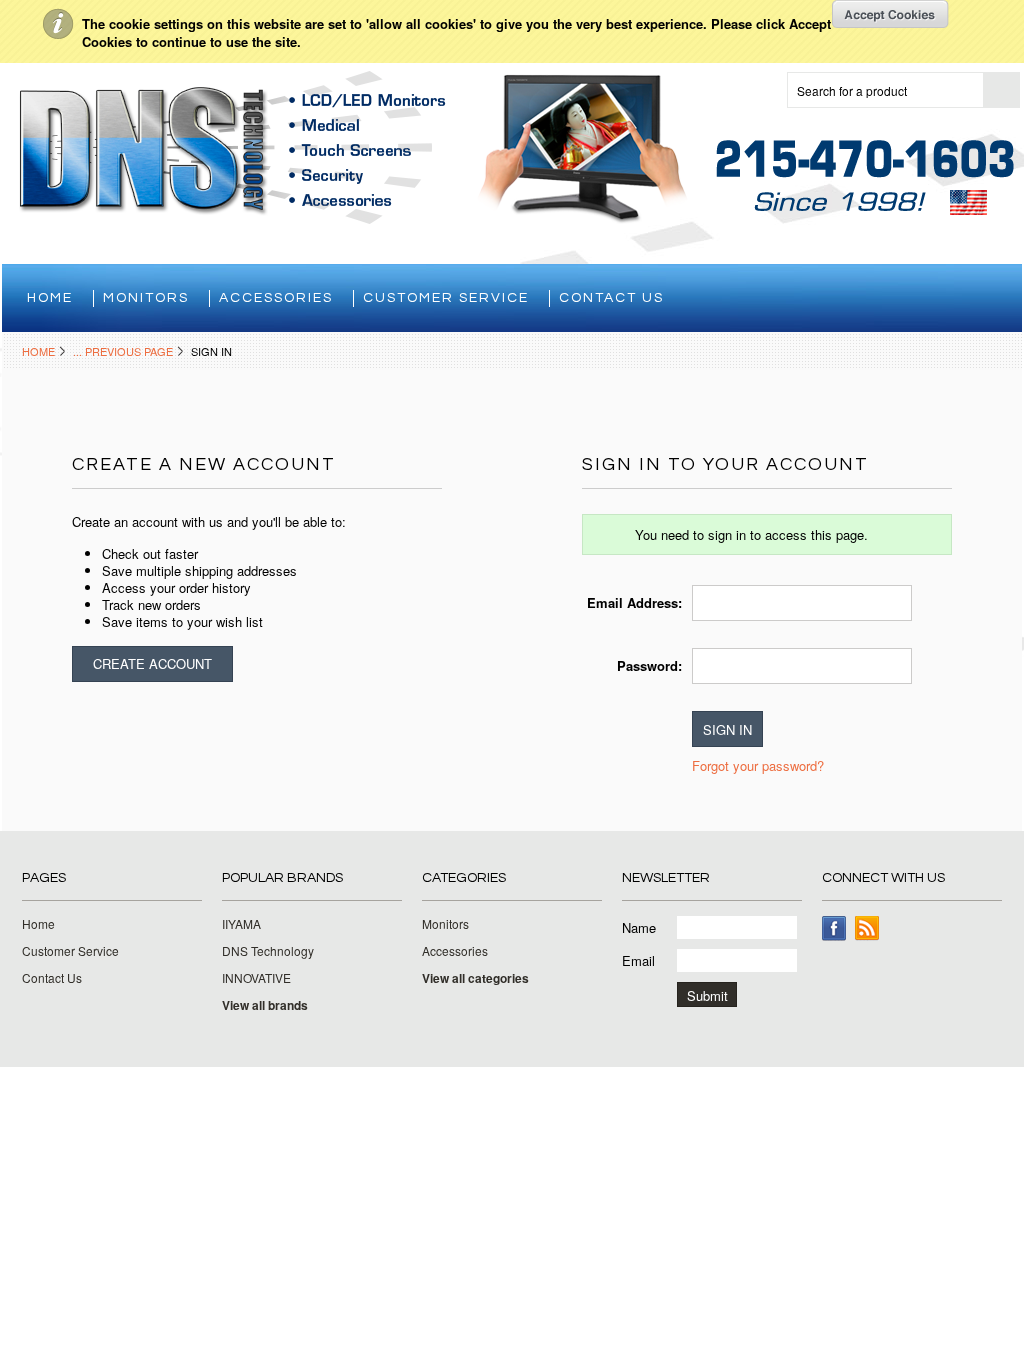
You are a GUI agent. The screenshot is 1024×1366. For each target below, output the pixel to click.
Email (638, 960)
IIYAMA (241, 924)
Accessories (276, 298)
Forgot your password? (758, 765)
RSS (867, 928)
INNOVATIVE (256, 978)
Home (38, 351)
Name (639, 927)
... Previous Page (123, 351)
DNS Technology (268, 951)
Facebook (834, 928)
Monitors (146, 298)
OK (890, 14)
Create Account (152, 663)
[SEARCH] (1001, 91)
